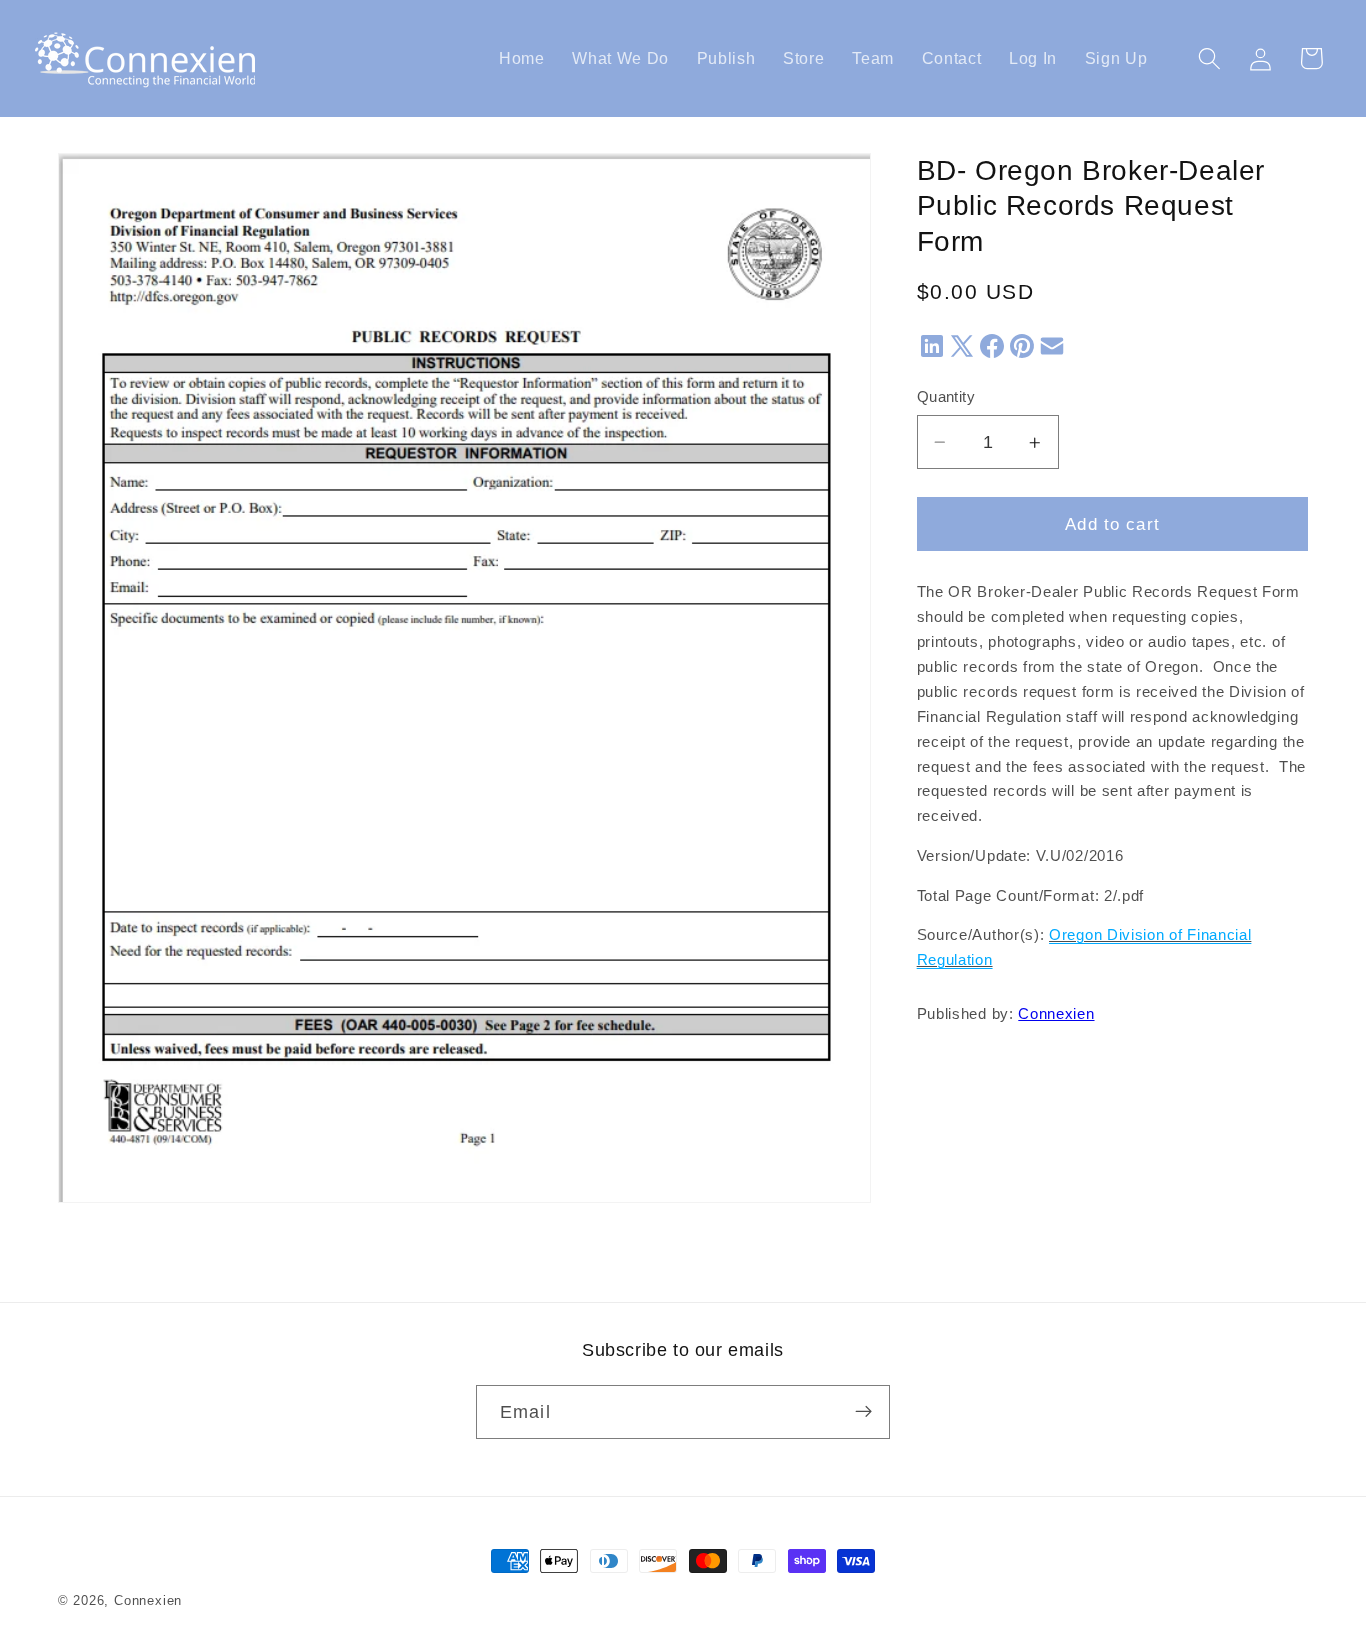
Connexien (1056, 1015)
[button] (1209, 58)
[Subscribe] (863, 1412)
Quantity (946, 397)
